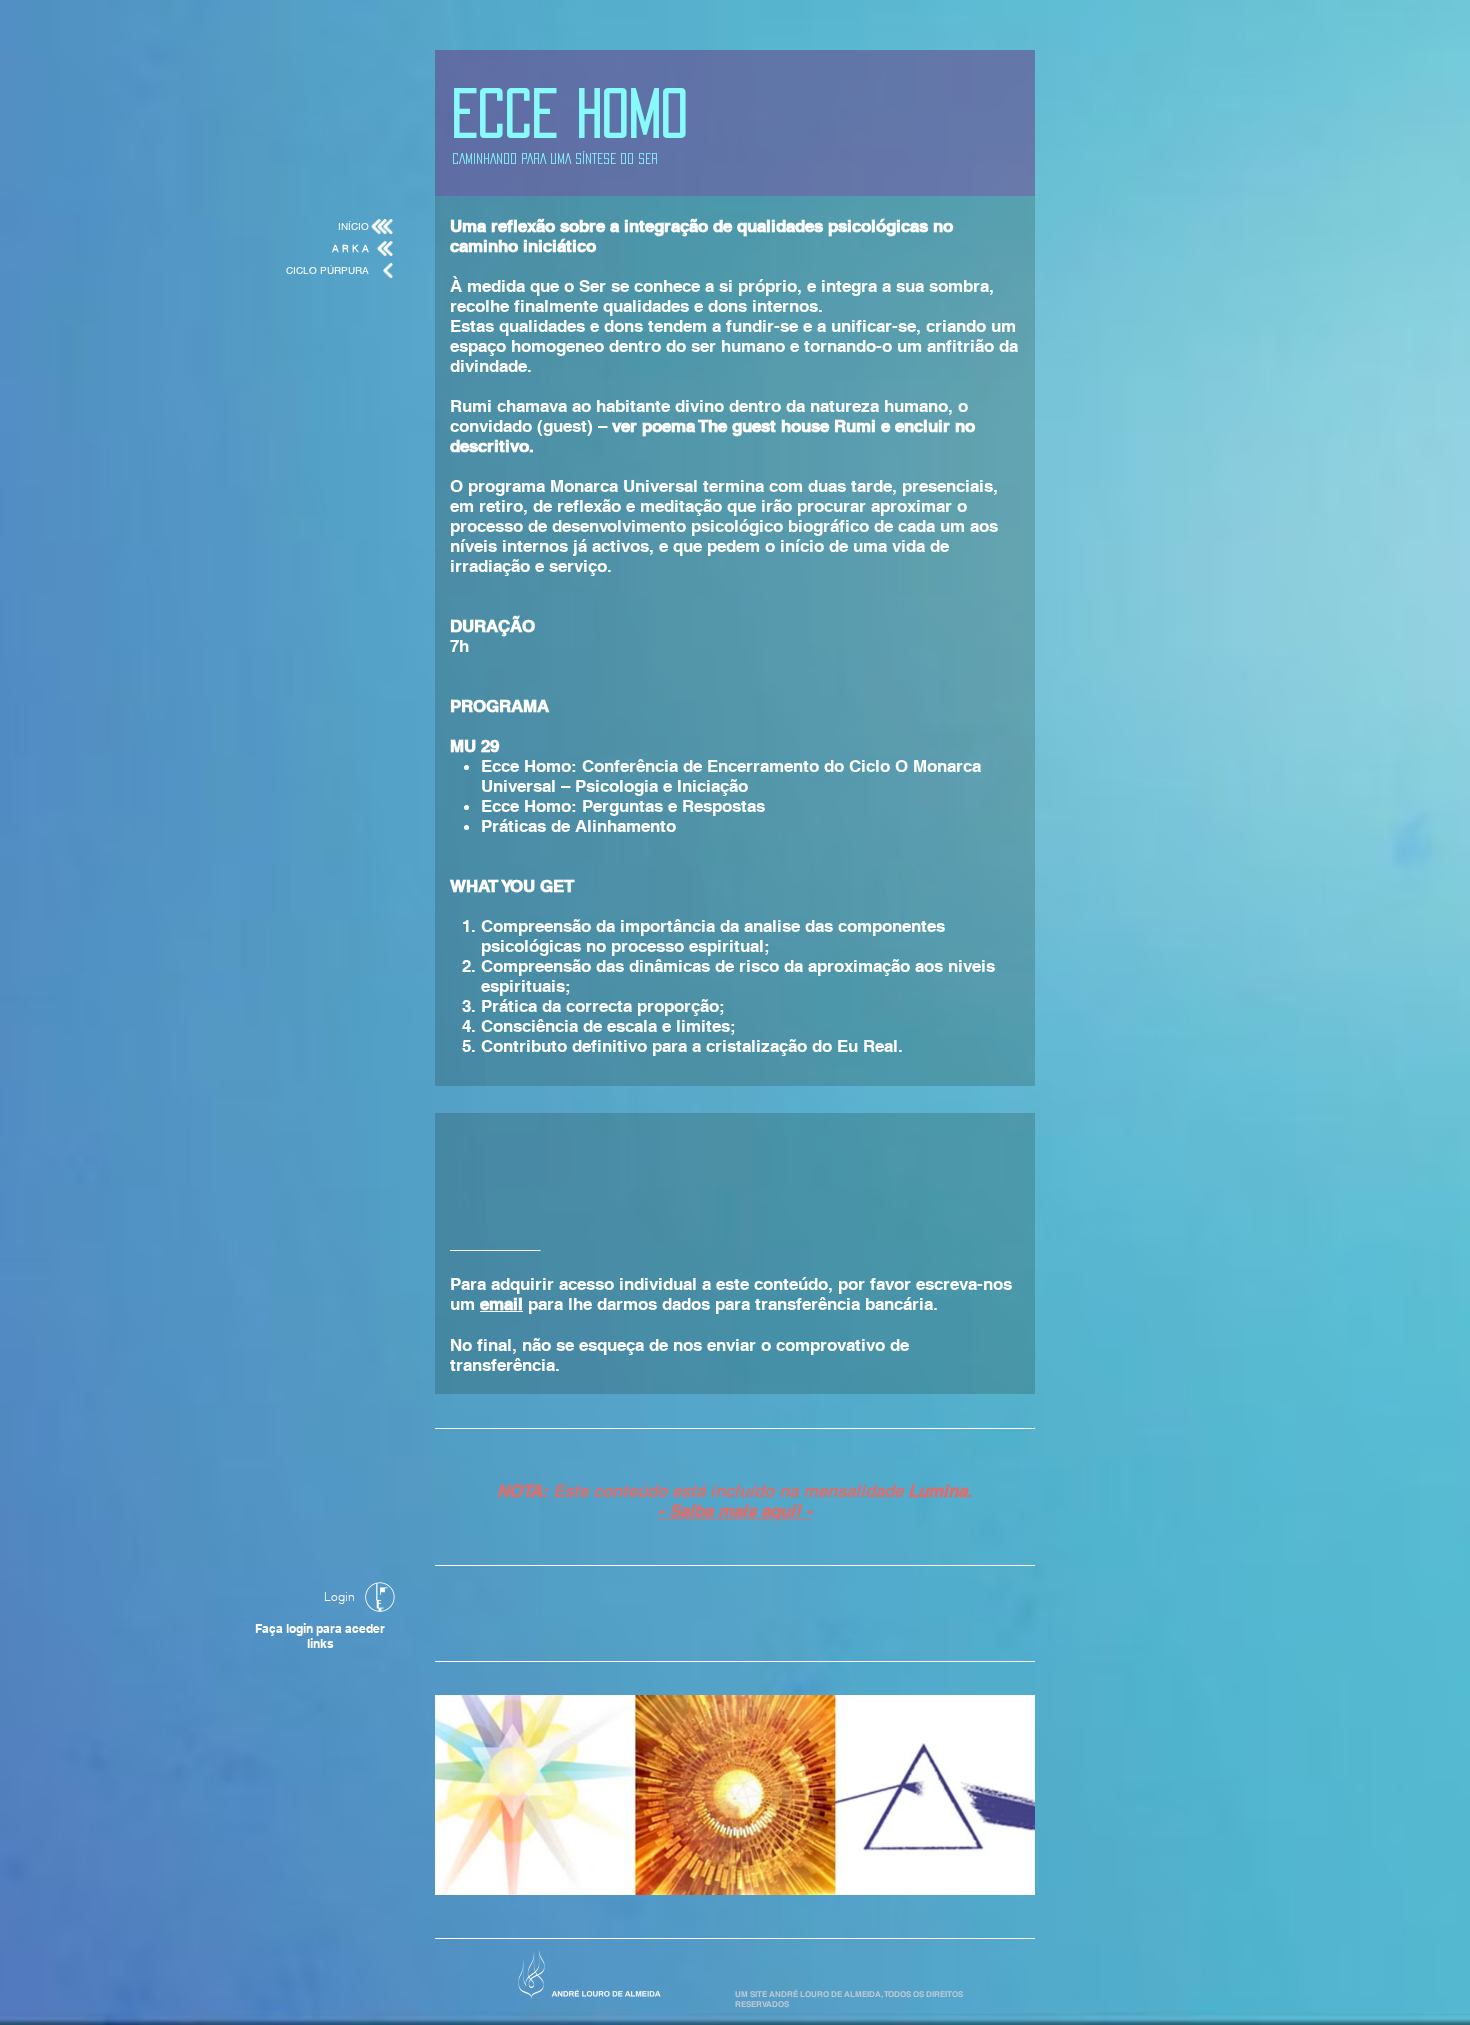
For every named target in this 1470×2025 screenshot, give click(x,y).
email (501, 1304)
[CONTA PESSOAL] (380, 1597)
